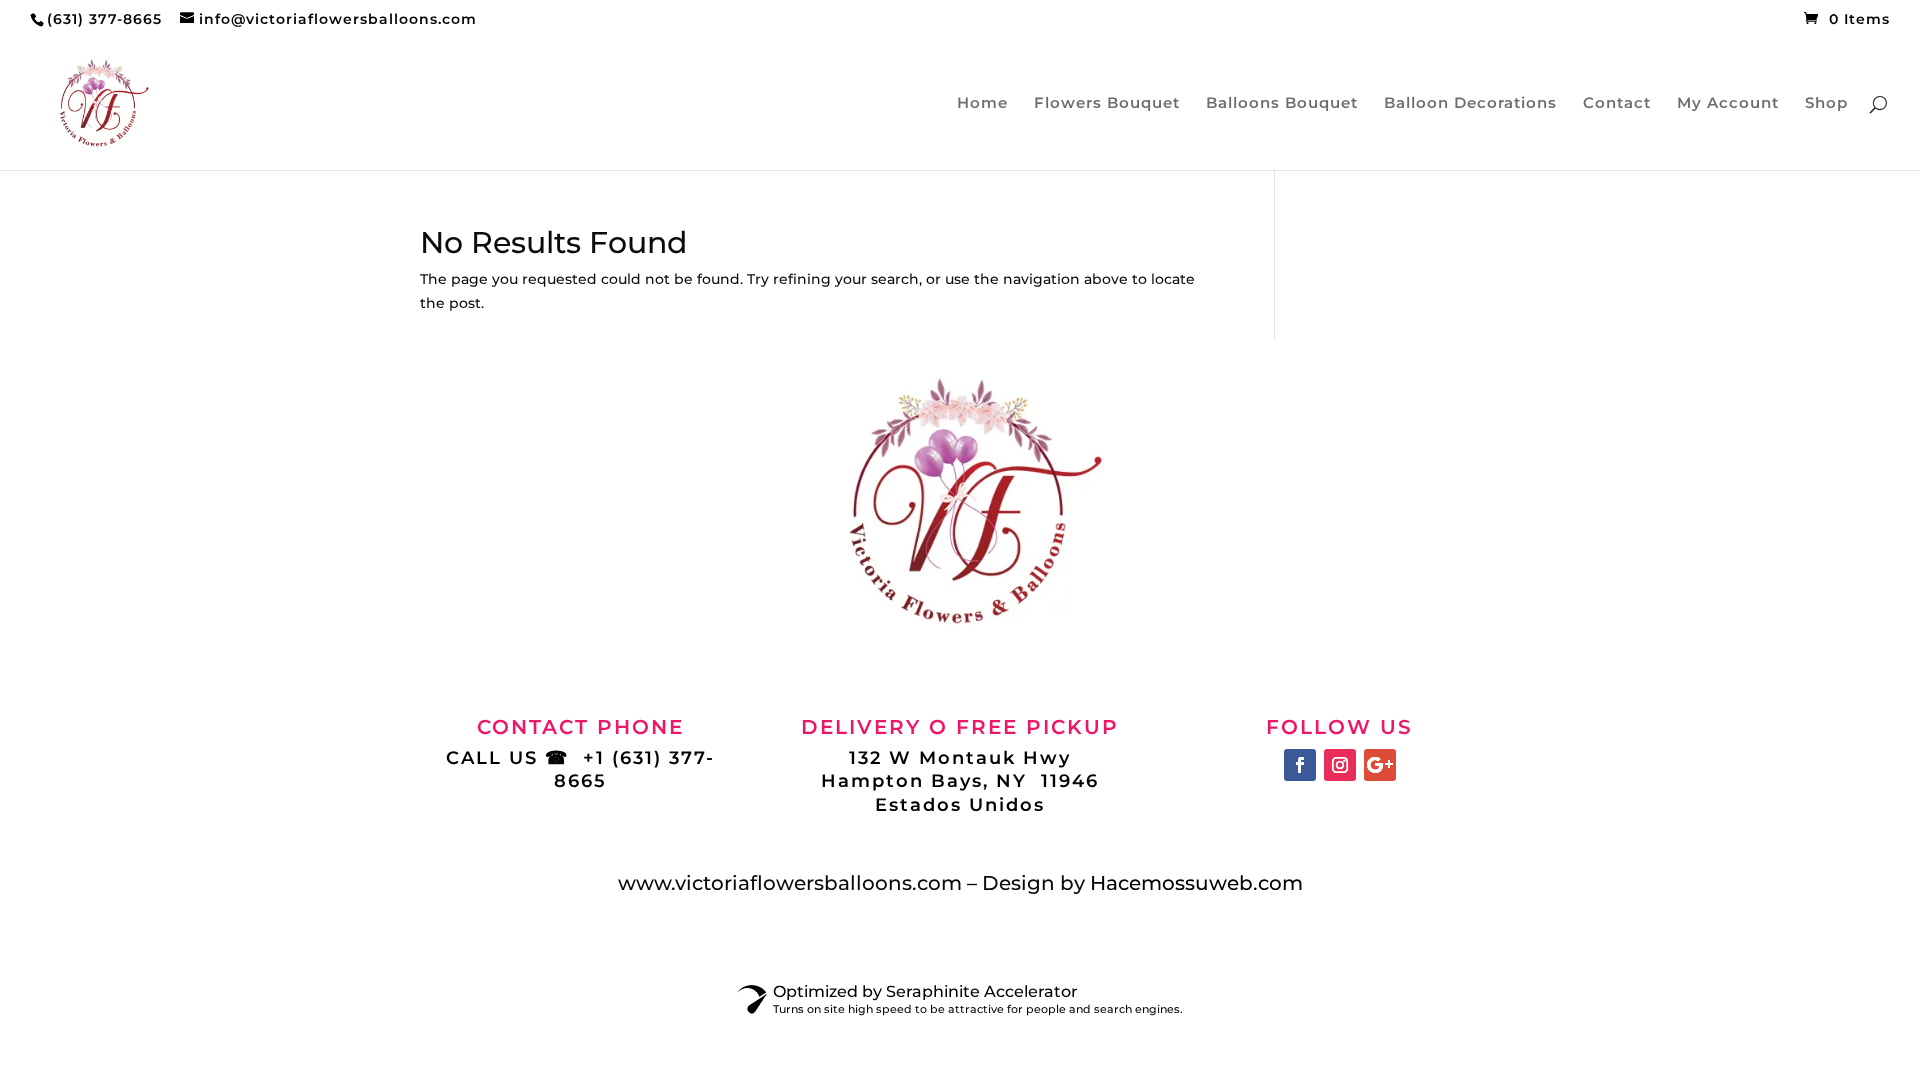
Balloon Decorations (1470, 104)
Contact (1617, 104)
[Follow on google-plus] (1380, 765)
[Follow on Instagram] (1340, 765)
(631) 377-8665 (104, 19)
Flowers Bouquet (1107, 104)
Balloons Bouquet (1282, 104)
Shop (1826, 104)
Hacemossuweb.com (1196, 883)
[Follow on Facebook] (1300, 765)
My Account (1728, 104)
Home (982, 104)
